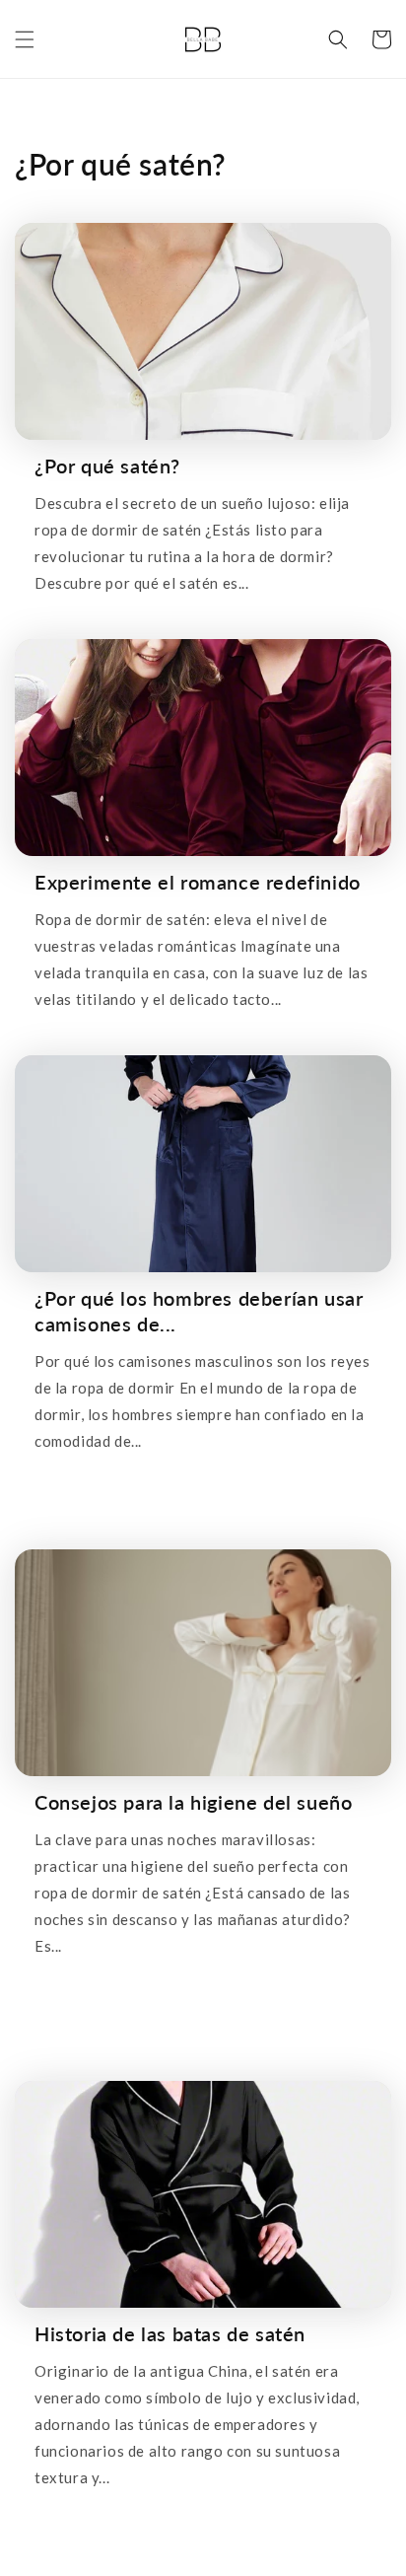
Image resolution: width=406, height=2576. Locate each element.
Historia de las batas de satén (170, 2333)
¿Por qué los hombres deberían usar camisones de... (199, 1311)
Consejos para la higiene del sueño (193, 1802)
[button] (25, 39)
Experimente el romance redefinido (198, 882)
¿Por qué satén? (107, 465)
